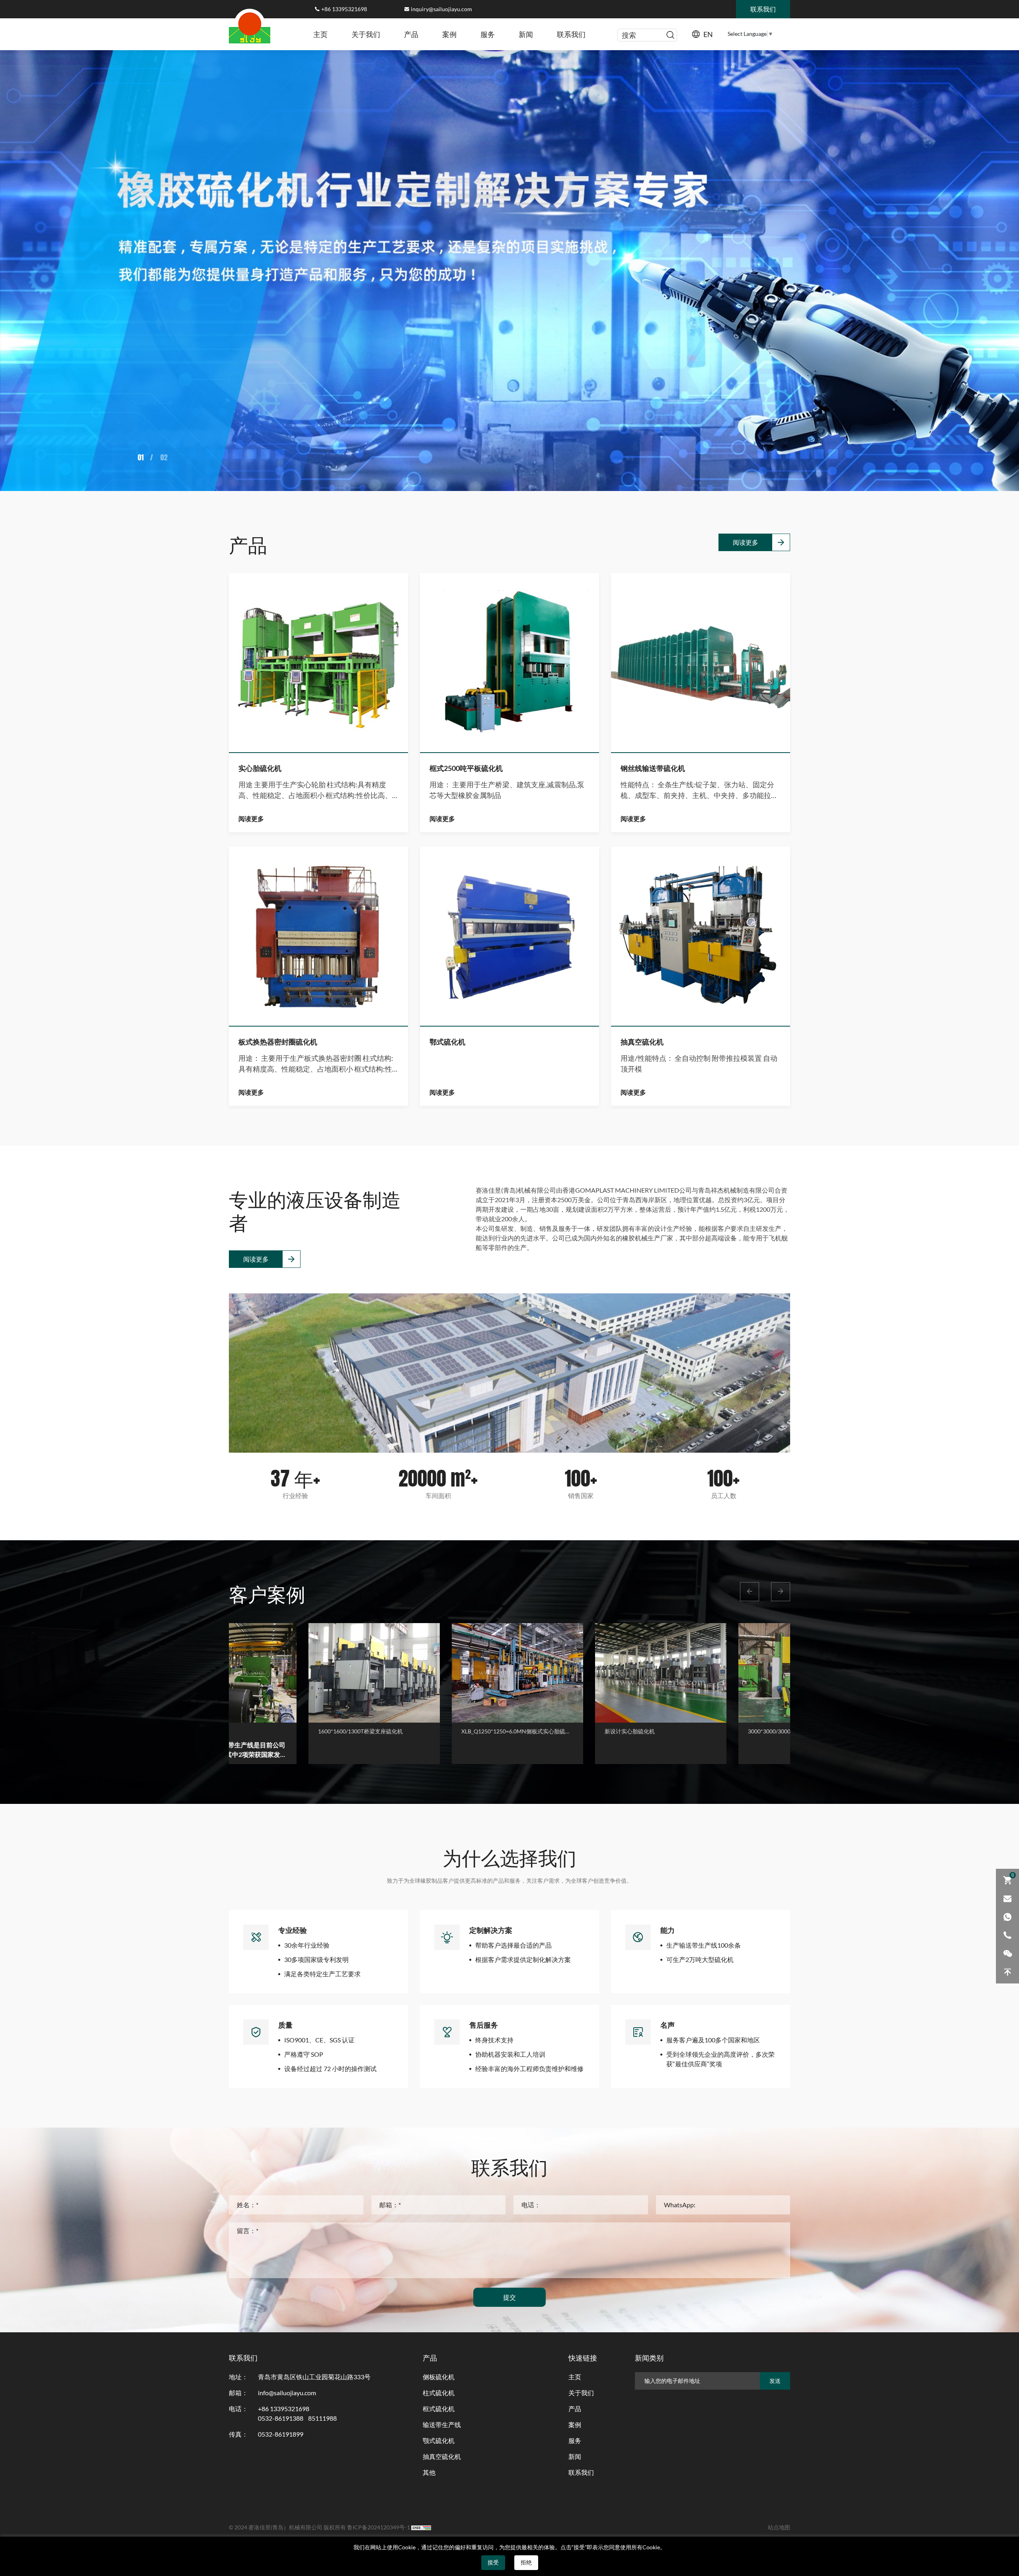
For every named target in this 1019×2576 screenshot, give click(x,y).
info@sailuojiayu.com (287, 2393)
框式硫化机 (439, 2409)
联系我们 (571, 34)
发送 (775, 2381)
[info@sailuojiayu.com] (1007, 1899)
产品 (411, 34)
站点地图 (779, 2527)
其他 (429, 2472)
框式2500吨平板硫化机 (466, 768)
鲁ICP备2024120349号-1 (379, 2527)
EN (708, 34)
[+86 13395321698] (1007, 1935)
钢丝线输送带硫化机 (653, 768)
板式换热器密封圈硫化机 (278, 1042)
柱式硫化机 (439, 2393)
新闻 (526, 34)
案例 (449, 34)
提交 (509, 2297)
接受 (493, 2562)
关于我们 (366, 34)
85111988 (322, 2418)
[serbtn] (670, 35)
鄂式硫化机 (447, 1042)
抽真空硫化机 (642, 1042)
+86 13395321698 (344, 9)
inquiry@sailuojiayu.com (441, 9)
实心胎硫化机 (260, 768)
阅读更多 (746, 542)
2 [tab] (143, 457)
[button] (750, 1592)
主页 (320, 34)
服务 (488, 34)
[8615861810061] (1007, 1917)
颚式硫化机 (439, 2441)
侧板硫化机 (439, 2377)
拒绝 (526, 2562)
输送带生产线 (442, 2425)
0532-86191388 (281, 2418)
